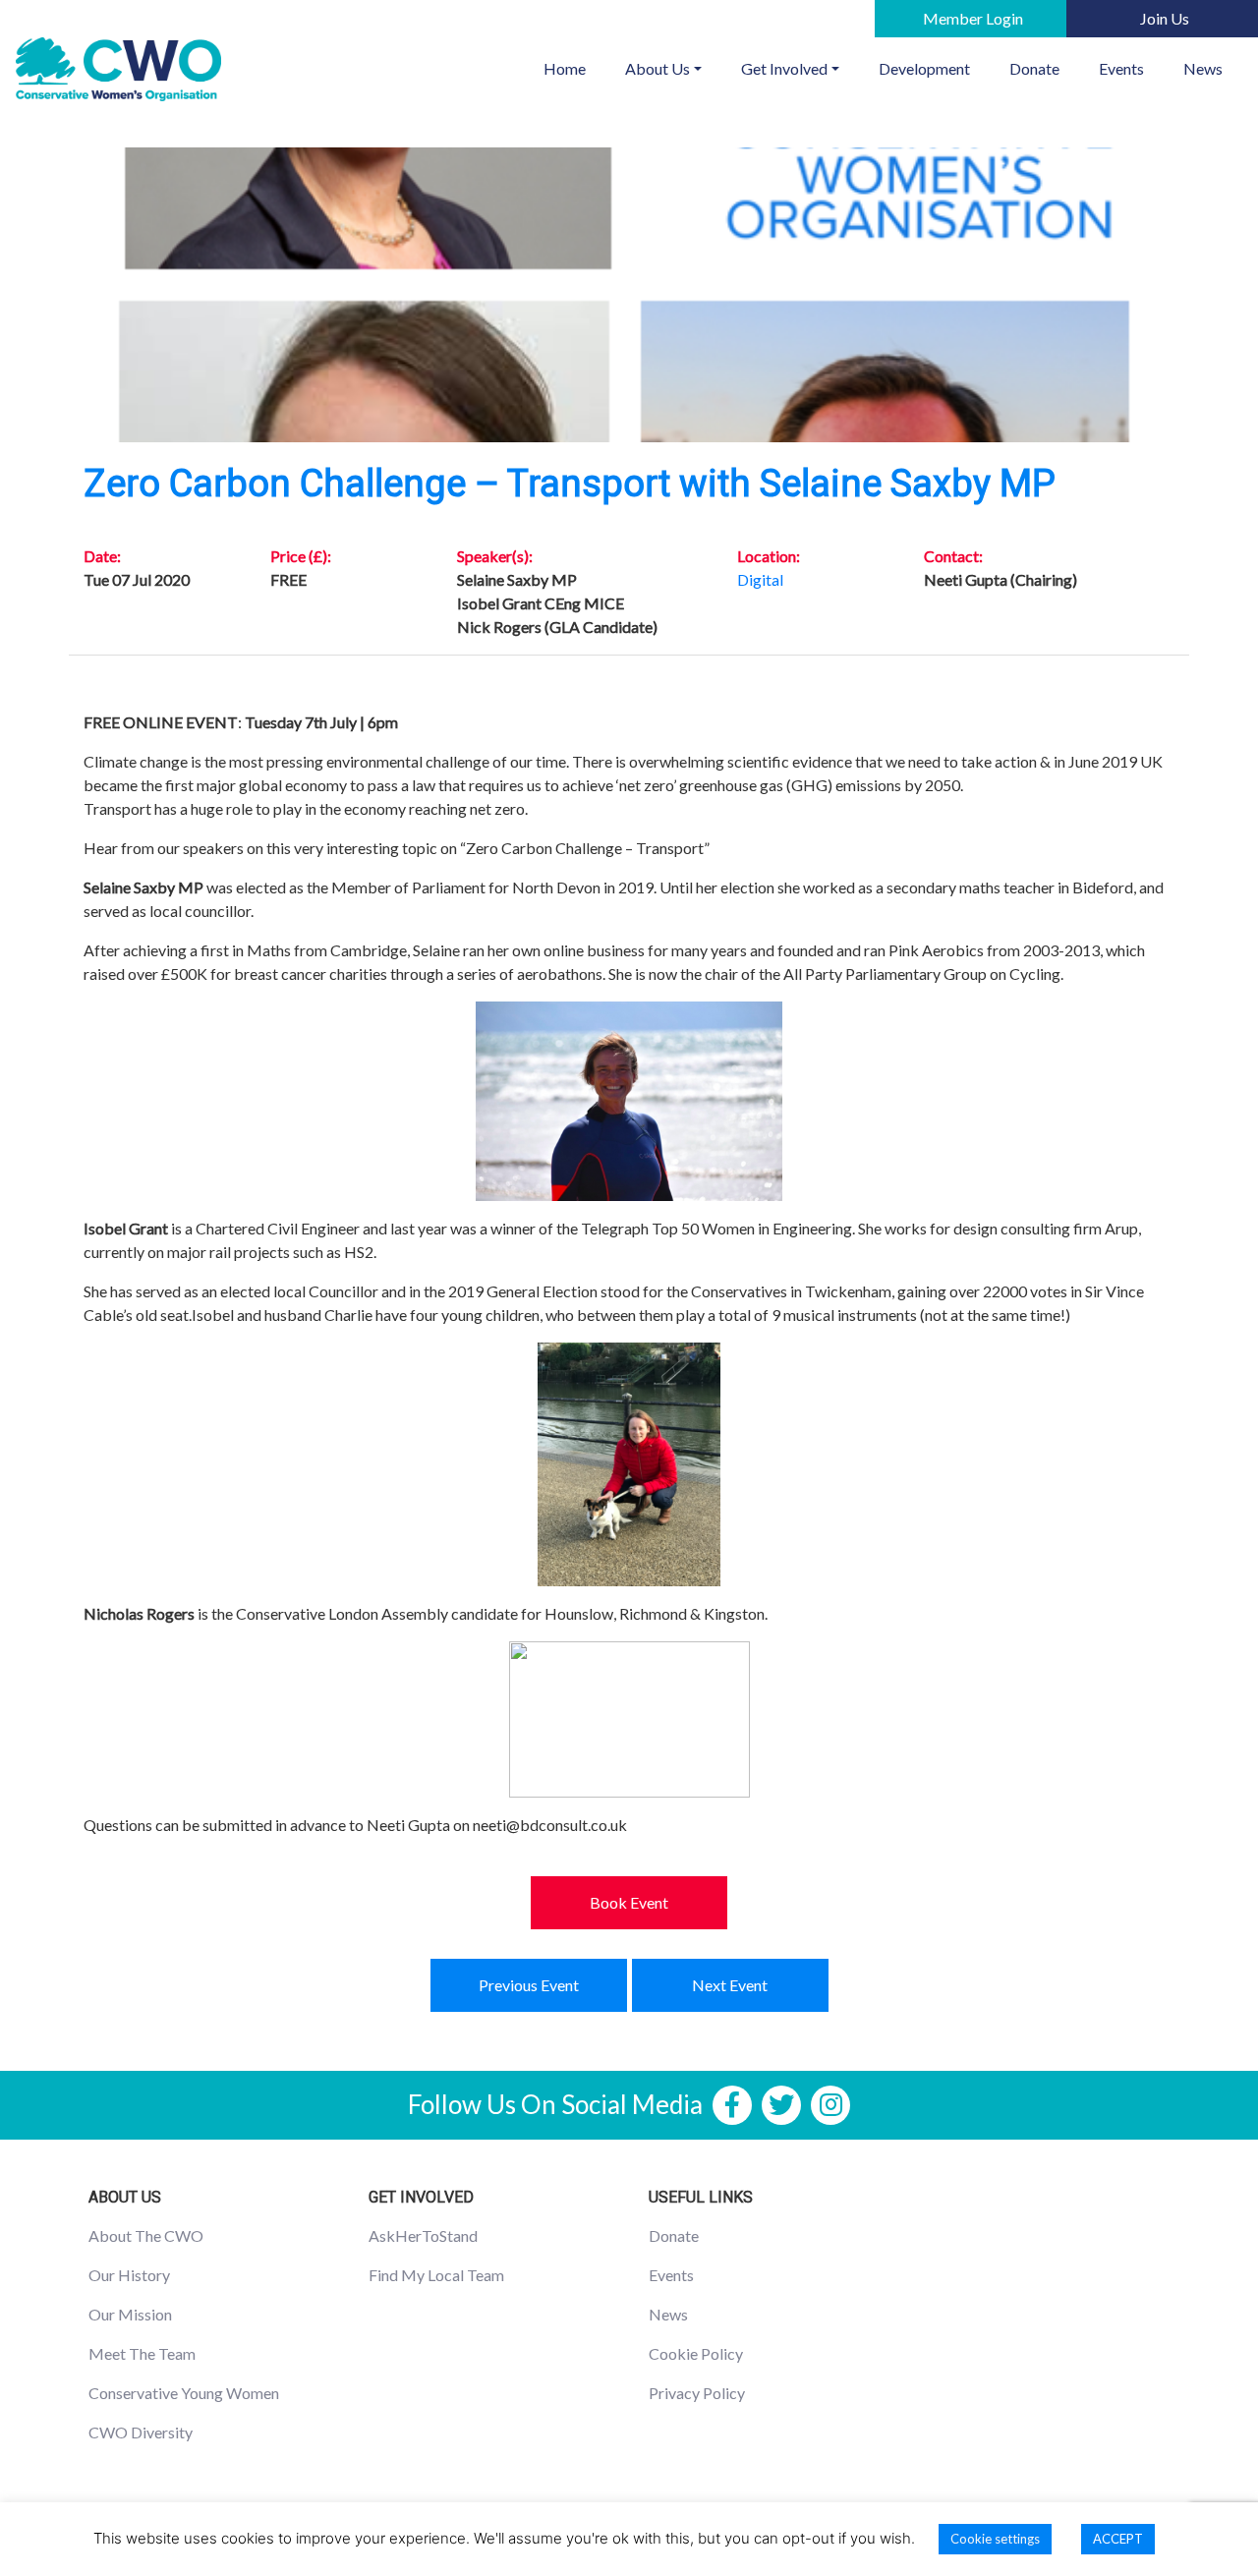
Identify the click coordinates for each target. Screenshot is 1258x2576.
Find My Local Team (436, 2275)
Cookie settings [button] (995, 2539)
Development (924, 68)
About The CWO (146, 2235)
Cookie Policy (696, 2353)
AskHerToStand (423, 2235)
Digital (760, 579)
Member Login (973, 18)
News (1203, 68)
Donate (1034, 68)
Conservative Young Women (184, 2393)
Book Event (629, 1902)
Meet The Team (142, 2353)
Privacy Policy (697, 2393)
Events (1121, 68)
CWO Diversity (141, 2432)
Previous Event (529, 1985)
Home (574, 68)
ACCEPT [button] (1118, 2539)
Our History (129, 2275)
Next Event (730, 1985)
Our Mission (130, 2314)
